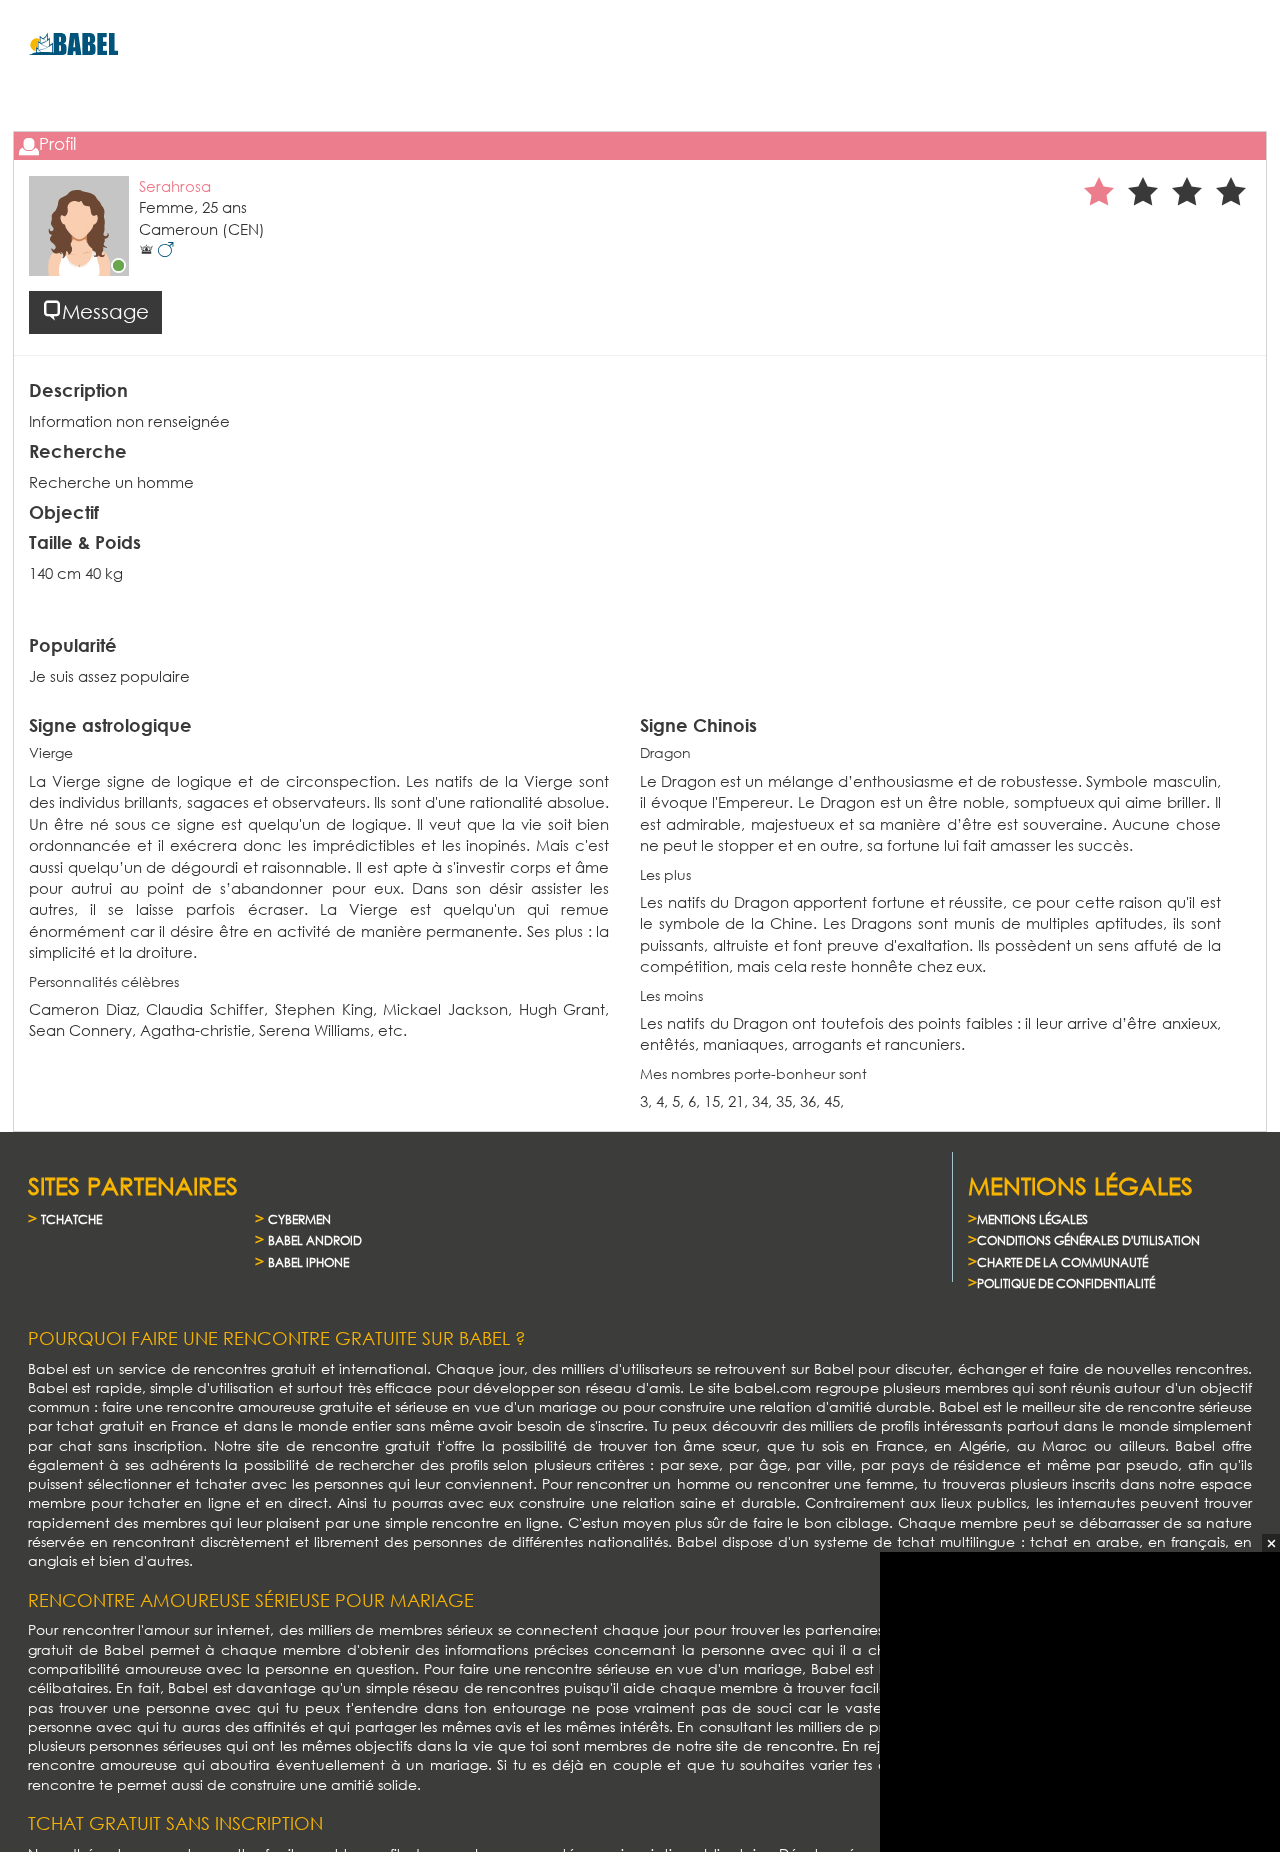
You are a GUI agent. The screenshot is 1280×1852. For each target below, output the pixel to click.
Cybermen (299, 1219)
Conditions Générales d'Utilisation (1088, 1240)
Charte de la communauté (1062, 1262)
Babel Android (315, 1240)
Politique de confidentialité (1066, 1283)
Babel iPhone (308, 1262)
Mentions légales (1032, 1219)
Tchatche (71, 1219)
